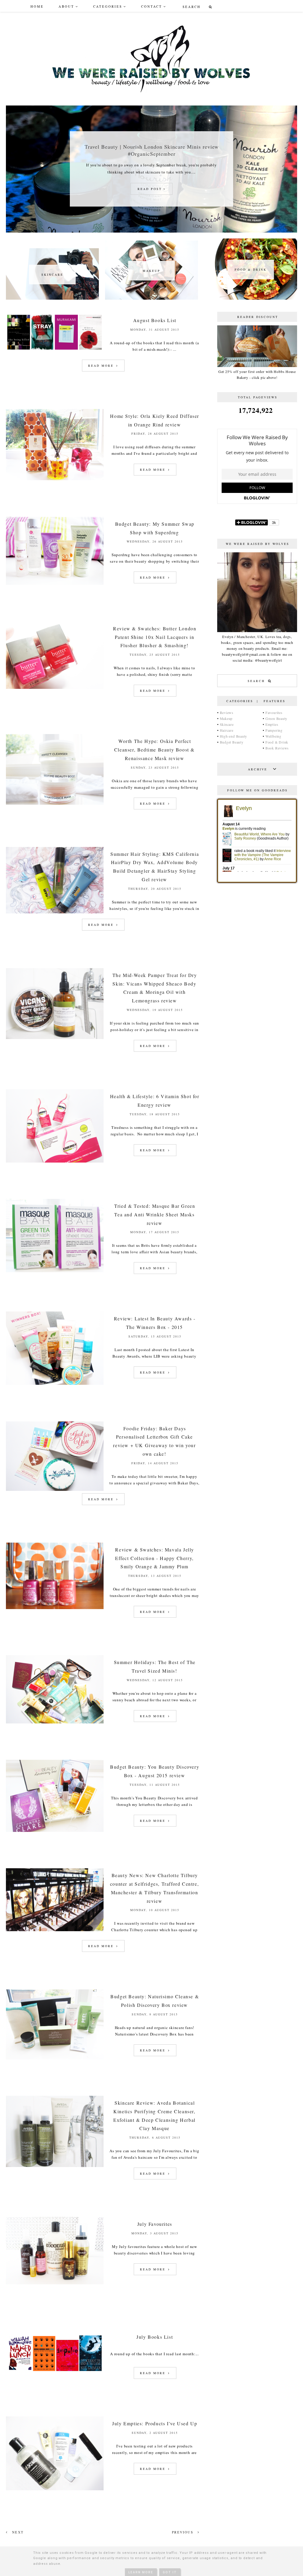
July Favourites (155, 2224)
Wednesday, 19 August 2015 (155, 1010)
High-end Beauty (234, 736)
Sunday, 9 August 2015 (155, 2014)
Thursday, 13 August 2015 (155, 1576)
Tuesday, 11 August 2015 (155, 1785)
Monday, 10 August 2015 (155, 1910)
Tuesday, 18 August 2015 (155, 1114)
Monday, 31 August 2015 (155, 329)
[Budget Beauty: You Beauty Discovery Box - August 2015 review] (58, 1833)
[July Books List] (58, 2376)
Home (37, 6)
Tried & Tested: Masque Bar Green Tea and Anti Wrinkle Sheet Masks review (155, 1214)
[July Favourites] (58, 2285)
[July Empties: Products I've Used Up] (58, 2491)
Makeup (226, 718)
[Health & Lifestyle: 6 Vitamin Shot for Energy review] (58, 1163)
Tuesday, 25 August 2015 (155, 655)
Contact (152, 6)
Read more (102, 366)
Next (17, 2532)
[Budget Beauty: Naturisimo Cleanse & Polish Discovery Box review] (58, 2060)
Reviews (227, 712)
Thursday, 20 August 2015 (155, 889)
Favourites (274, 712)
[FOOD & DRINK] (251, 298)
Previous (183, 2532)
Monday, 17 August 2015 (155, 1232)
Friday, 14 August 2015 (155, 1463)
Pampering (274, 730)
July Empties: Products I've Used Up (155, 2423)
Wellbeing (273, 736)
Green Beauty (276, 718)
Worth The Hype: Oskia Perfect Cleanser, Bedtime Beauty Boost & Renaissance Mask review (154, 750)
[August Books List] (58, 352)
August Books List (155, 320)
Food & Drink (277, 742)
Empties (272, 724)
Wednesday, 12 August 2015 (155, 1680)
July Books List (155, 2337)
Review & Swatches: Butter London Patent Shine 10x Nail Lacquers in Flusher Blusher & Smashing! (155, 637)
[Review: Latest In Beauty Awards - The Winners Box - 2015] (58, 1386)
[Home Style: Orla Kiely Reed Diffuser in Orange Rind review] (58, 481)
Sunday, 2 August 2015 (155, 2433)
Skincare (227, 724)
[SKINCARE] (52, 298)
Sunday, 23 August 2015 (155, 767)
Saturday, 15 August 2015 (155, 1336)
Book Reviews (277, 748)
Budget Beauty (232, 742)
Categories (108, 6)
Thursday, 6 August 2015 (155, 2137)
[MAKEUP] (151, 298)
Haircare (227, 730)
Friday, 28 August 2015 (155, 434)
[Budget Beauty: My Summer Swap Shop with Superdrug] (58, 586)
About (66, 6)
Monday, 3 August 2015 (155, 2233)
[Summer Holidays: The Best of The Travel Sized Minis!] (58, 1724)
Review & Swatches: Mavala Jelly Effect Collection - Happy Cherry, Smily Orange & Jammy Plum (155, 1558)
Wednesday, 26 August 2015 (155, 541)
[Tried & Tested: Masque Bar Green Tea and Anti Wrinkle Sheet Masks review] (58, 1273)
